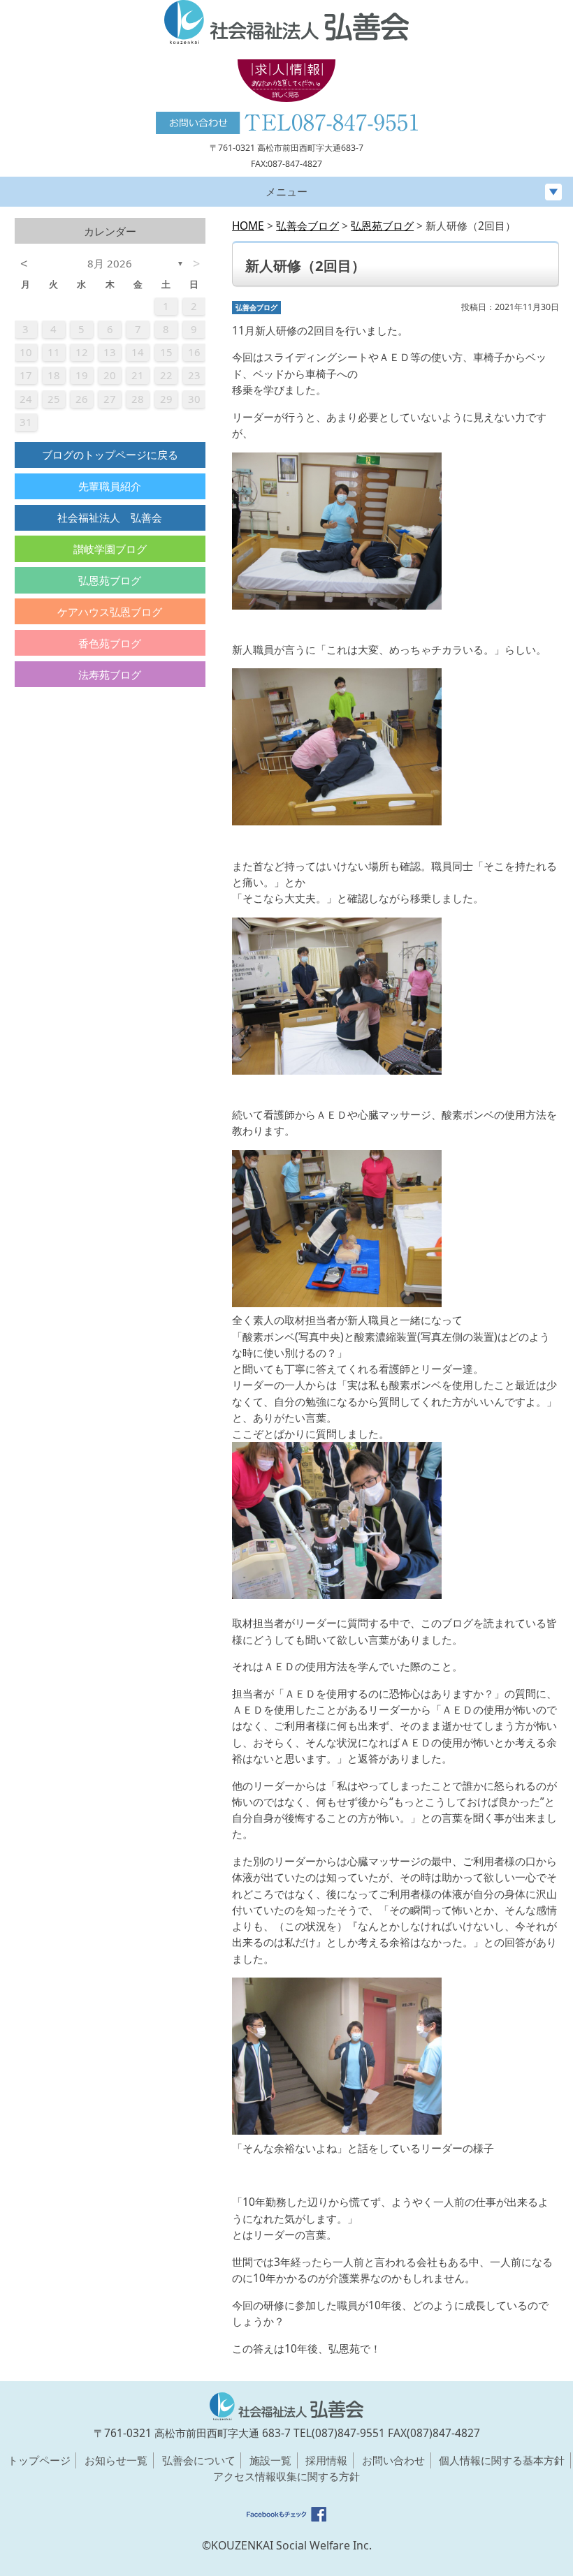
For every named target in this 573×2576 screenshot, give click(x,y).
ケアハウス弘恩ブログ (110, 612)
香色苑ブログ (110, 643)
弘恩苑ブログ (110, 580)
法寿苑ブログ (110, 675)
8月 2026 (110, 263)
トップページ (39, 2460)
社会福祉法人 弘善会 (110, 517)
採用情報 (326, 2460)
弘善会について (199, 2460)
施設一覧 (270, 2460)
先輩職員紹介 (110, 486)
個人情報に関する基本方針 (502, 2460)
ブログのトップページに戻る (110, 455)
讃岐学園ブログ (110, 549)
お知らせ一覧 (116, 2460)
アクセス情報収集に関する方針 (286, 2476)
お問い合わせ (393, 2460)
